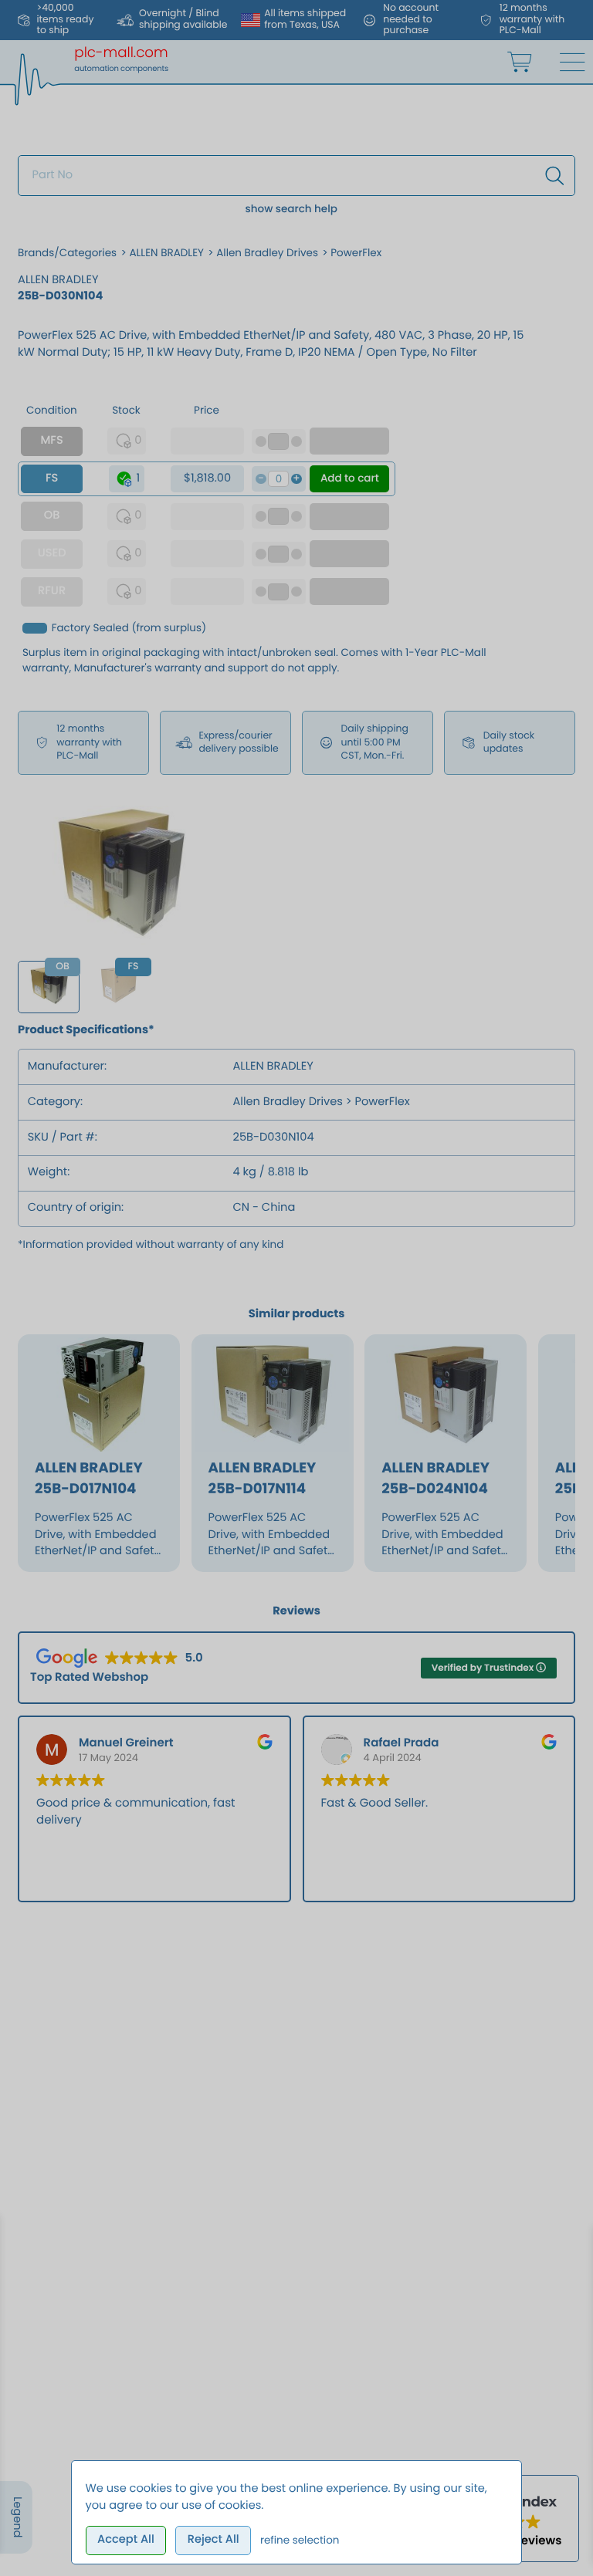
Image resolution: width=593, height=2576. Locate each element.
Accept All (126, 2540)
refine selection (300, 2540)
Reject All (213, 2540)
